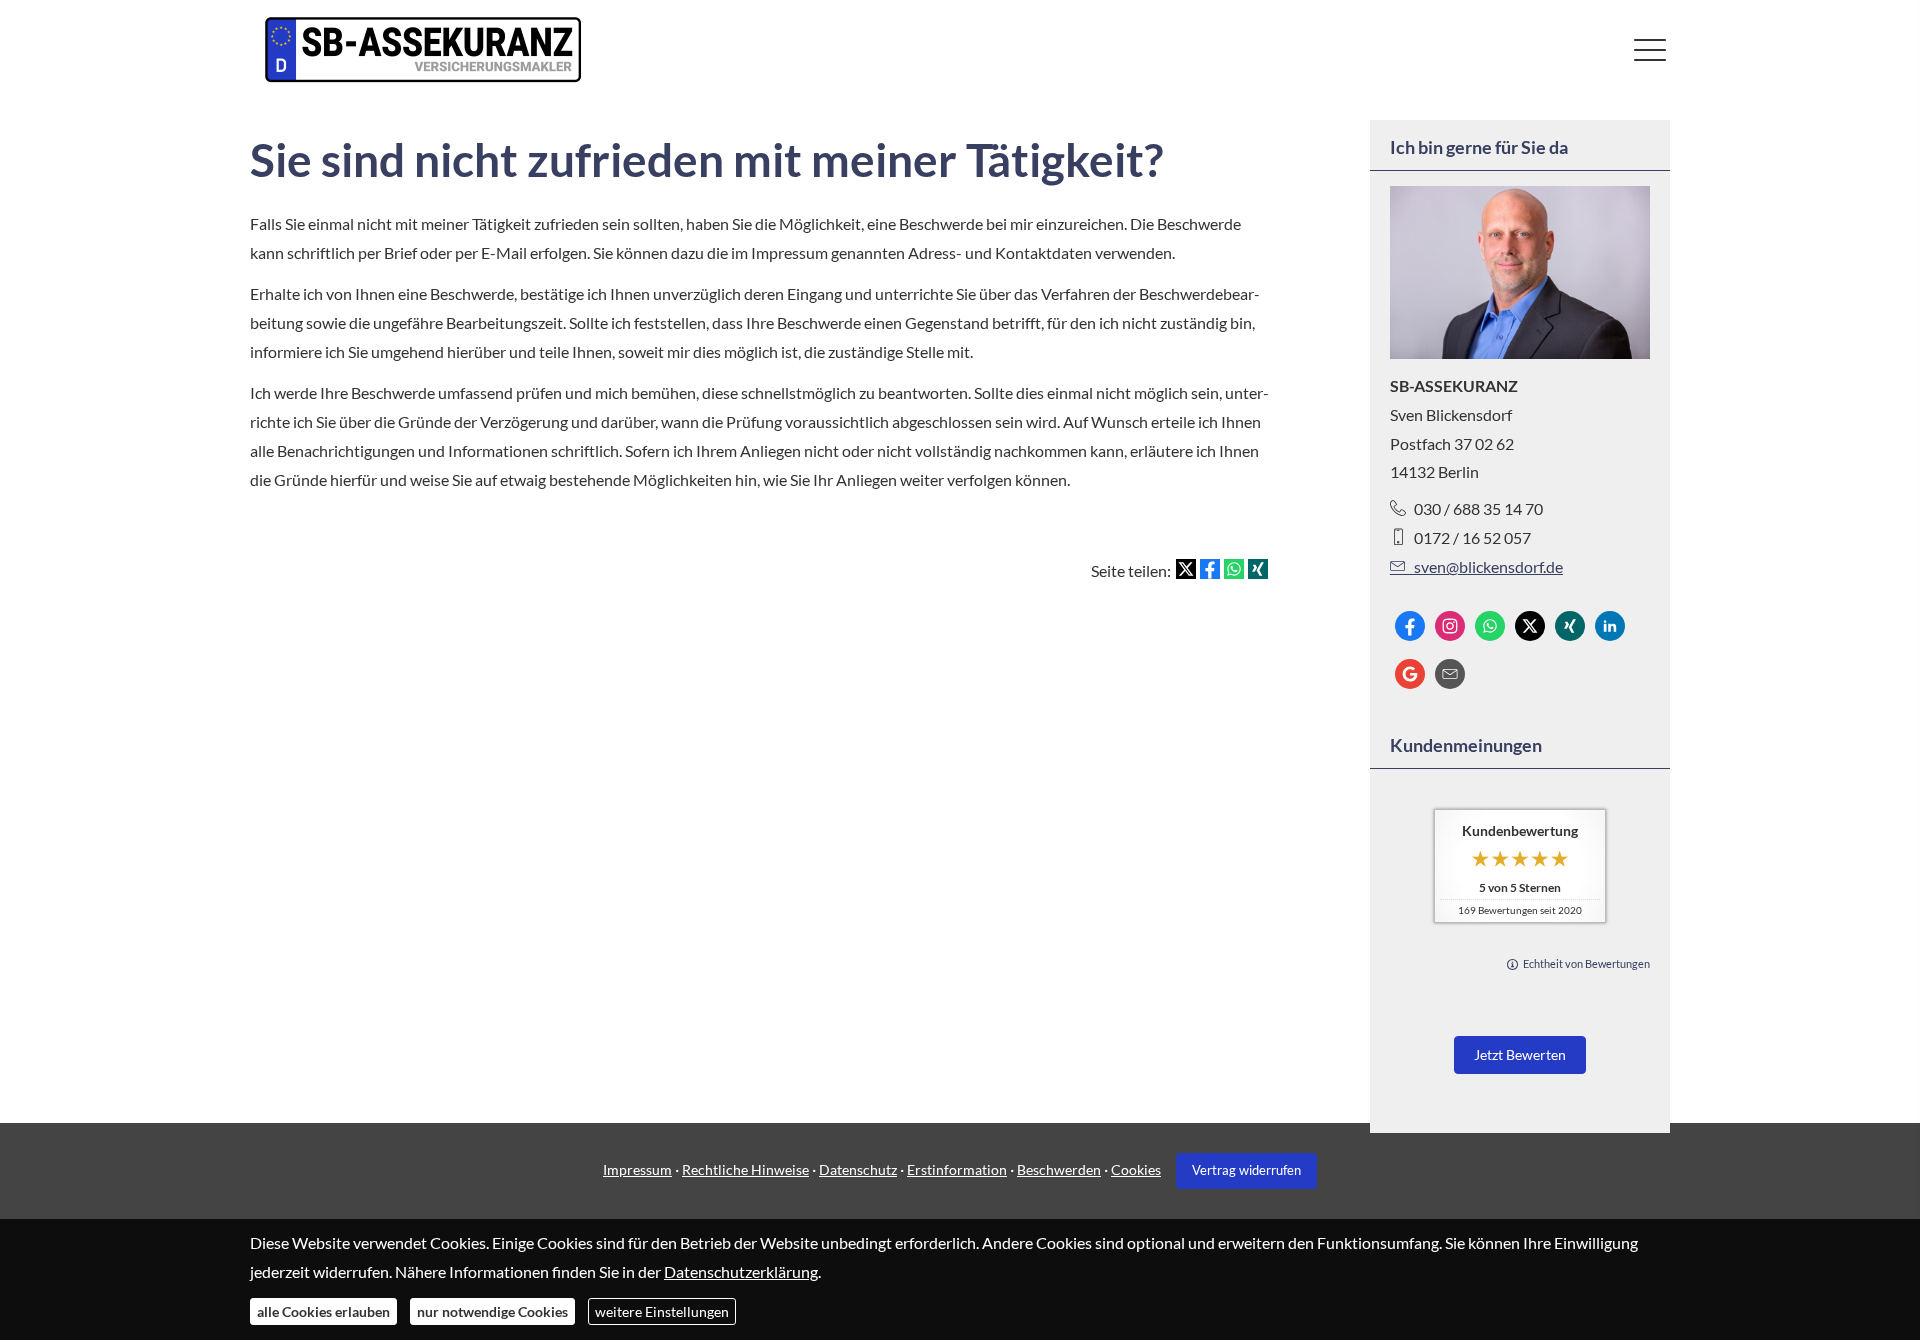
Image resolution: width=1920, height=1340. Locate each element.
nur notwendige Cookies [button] (492, 1310)
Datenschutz (858, 1169)
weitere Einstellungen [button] (662, 1310)
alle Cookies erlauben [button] (323, 1310)
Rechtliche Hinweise (745, 1169)
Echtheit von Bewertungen (1586, 963)
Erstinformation (957, 1169)
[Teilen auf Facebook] (1210, 569)
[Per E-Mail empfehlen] (1450, 674)
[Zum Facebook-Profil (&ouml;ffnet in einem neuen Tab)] (1410, 626)
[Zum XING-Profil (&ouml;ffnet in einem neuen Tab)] (1570, 626)
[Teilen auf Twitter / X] (1186, 569)
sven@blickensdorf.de (1488, 566)
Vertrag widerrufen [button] (1246, 1170)
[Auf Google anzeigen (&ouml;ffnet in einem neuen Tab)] (1410, 674)
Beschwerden (1059, 1169)
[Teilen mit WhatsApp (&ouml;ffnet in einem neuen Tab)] (1234, 569)
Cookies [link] (1136, 1169)
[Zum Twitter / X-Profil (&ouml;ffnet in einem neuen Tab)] (1530, 626)
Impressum (637, 1169)
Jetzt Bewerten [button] (1520, 1054)
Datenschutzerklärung (741, 1270)
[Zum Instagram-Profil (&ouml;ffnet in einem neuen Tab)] (1450, 626)
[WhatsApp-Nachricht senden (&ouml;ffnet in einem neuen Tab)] (1490, 626)
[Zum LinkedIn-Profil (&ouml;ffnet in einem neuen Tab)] (1610, 626)
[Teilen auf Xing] (1258, 569)
